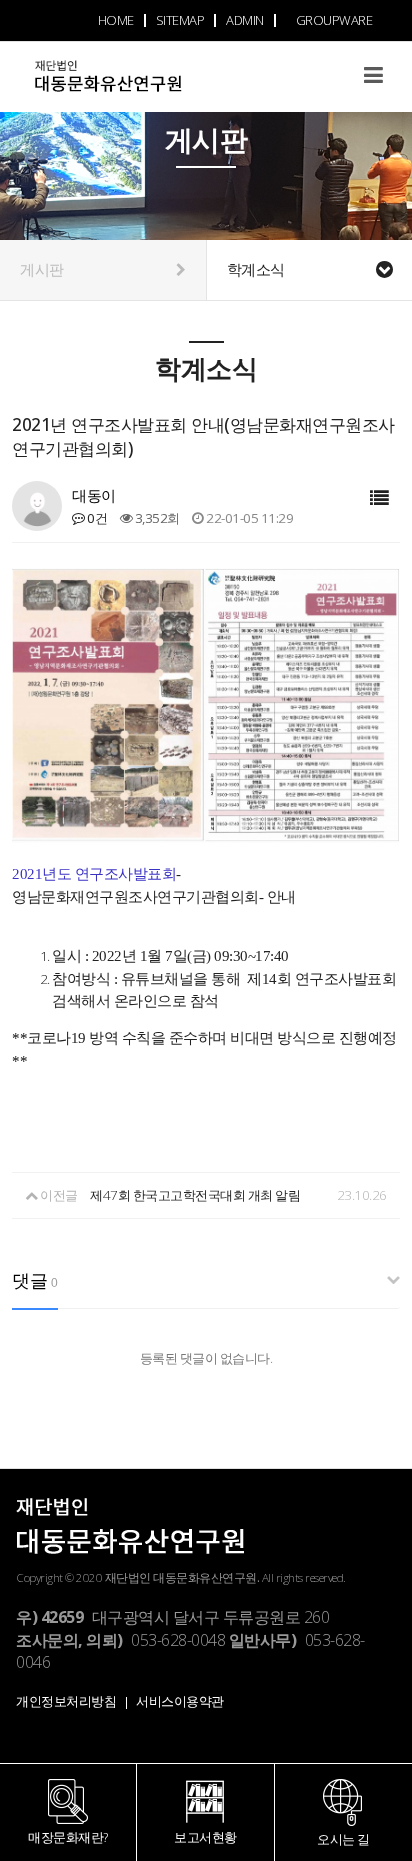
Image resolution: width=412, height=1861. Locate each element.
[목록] (379, 498)
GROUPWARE (334, 20)
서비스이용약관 (180, 1701)
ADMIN (245, 20)
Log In (333, 102)
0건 (96, 518)
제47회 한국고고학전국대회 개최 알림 (195, 1195)
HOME (116, 20)
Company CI (146, 87)
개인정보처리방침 (66, 1701)
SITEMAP (180, 20)
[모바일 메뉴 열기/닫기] (373, 74)
